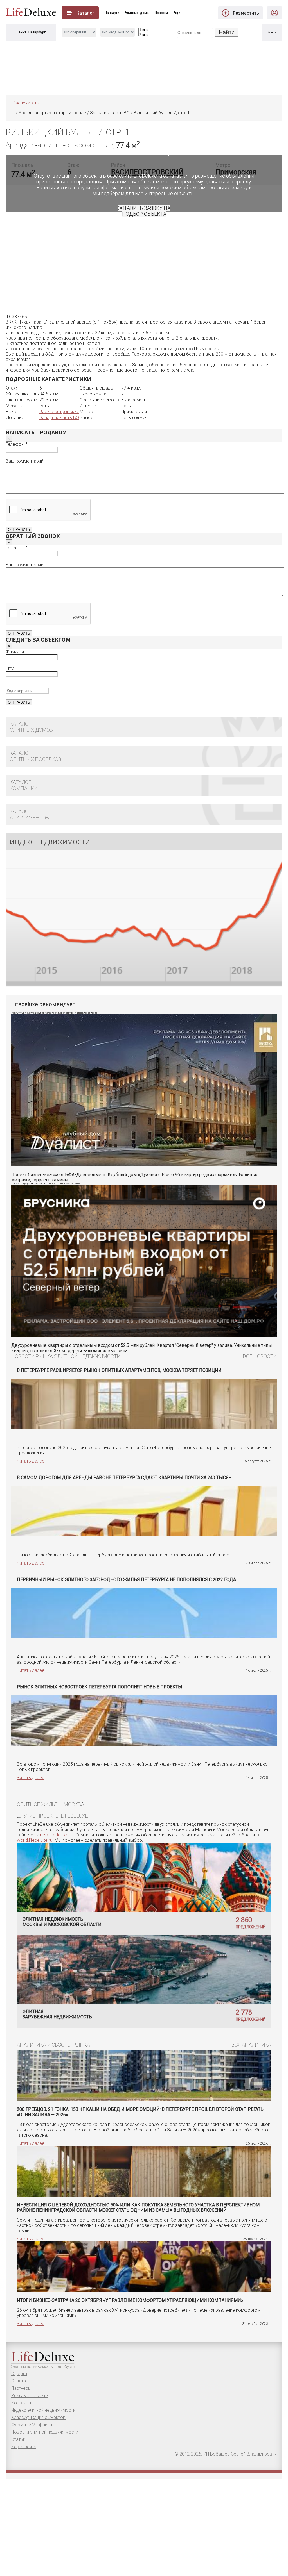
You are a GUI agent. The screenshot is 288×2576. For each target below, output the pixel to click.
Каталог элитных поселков (36, 756)
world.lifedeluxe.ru (35, 1840)
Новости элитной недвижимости (45, 2432)
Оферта (19, 2374)
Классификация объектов (38, 2417)
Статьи (18, 2439)
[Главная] (13, 113)
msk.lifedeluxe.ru (57, 1835)
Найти (227, 32)
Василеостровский (59, 412)
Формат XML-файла (32, 2425)
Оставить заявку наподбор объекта (144, 211)
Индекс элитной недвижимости (43, 2410)
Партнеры (21, 2388)
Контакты (21, 2403)
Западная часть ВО (59, 418)
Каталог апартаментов (29, 814)
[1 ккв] (156, 30)
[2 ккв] (156, 35)
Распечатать (26, 103)
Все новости (260, 1356)
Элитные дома (137, 13)
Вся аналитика (251, 2045)
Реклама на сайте (30, 2396)
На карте (112, 13)
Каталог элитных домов (31, 727)
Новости (161, 13)
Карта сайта (24, 2447)
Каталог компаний (24, 785)
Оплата (19, 2381)
